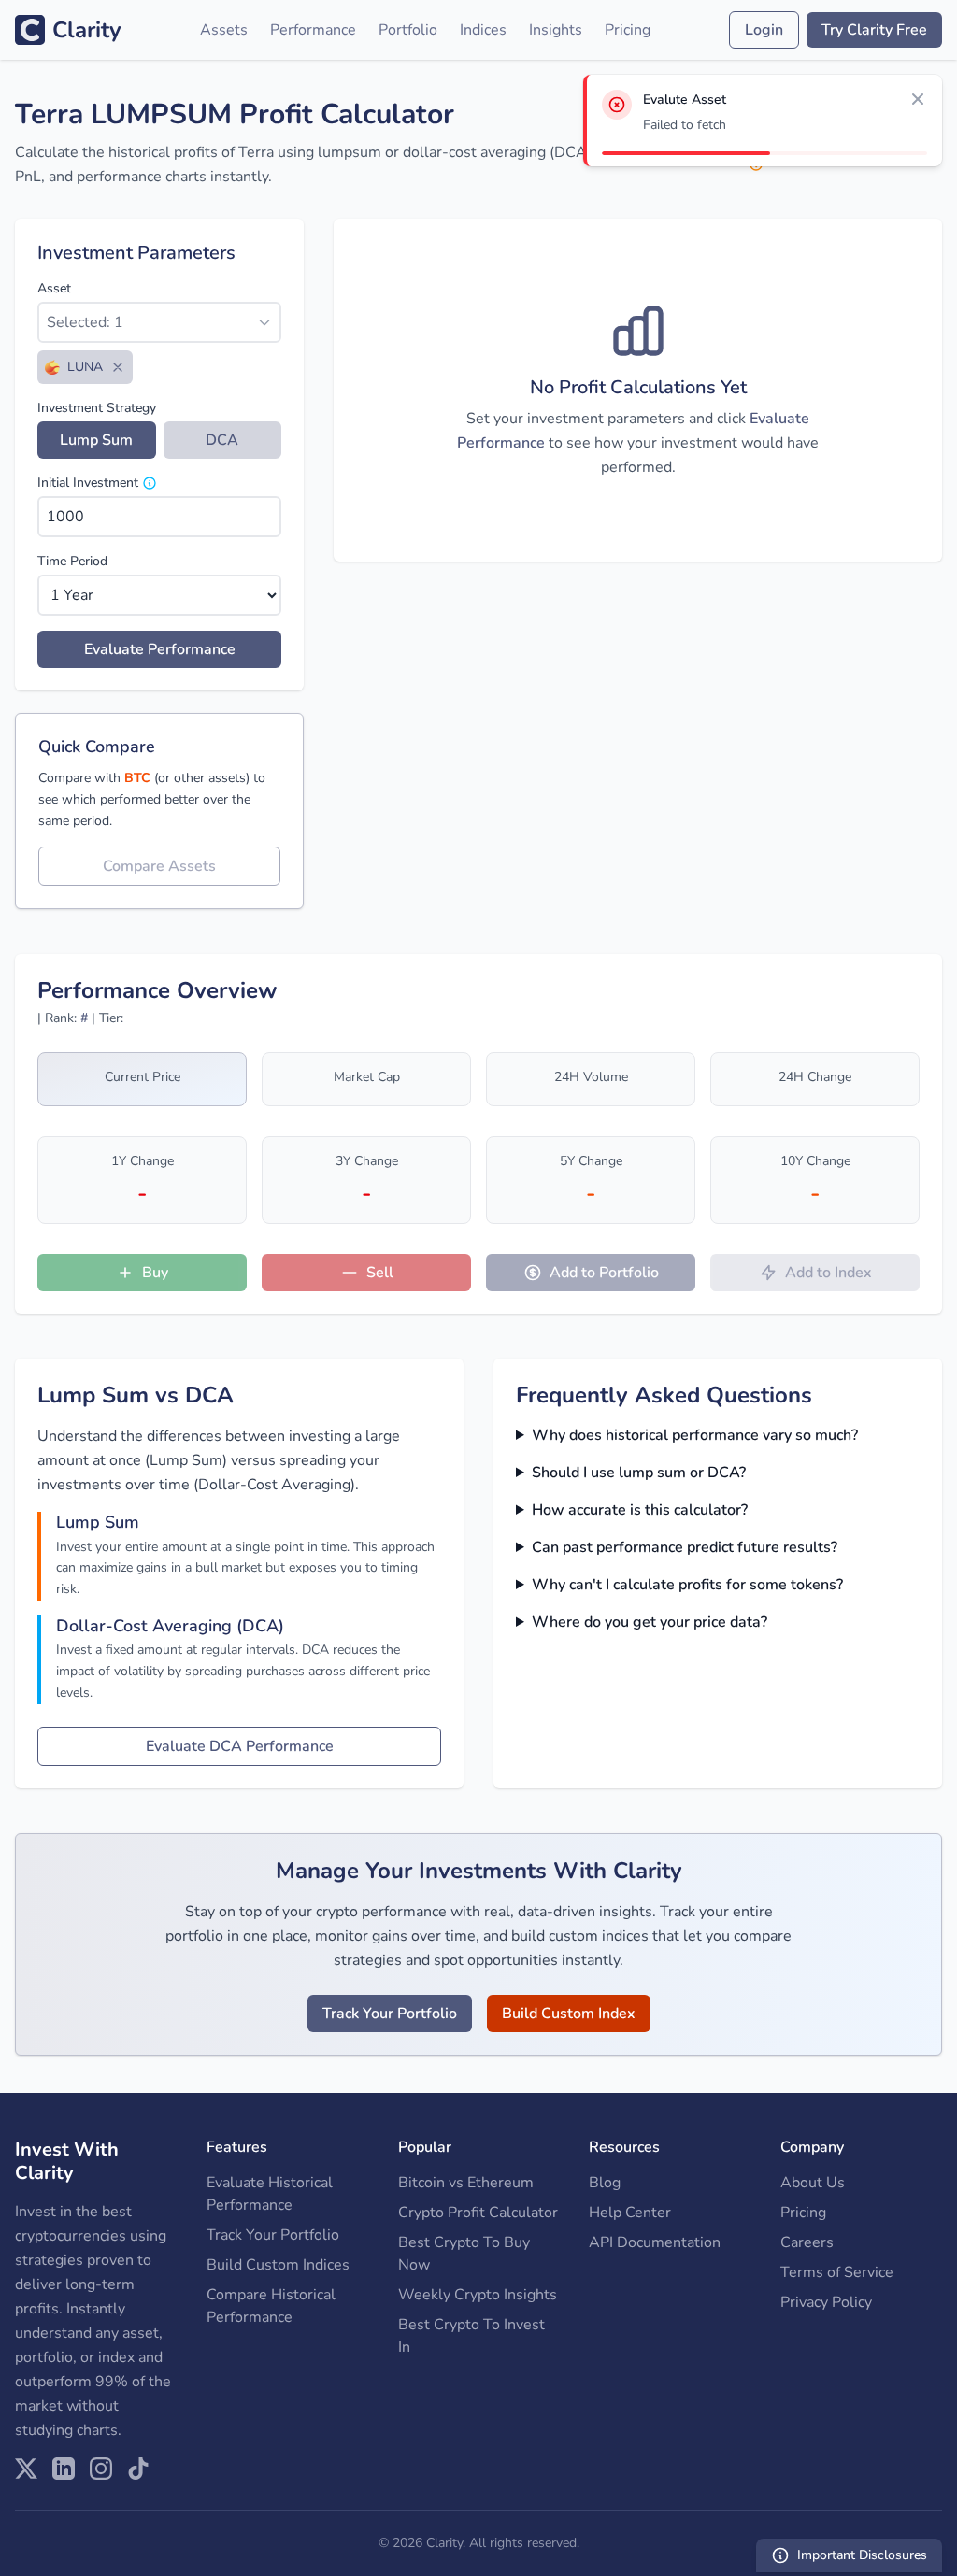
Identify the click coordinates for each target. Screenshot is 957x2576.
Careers (807, 2242)
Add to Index (828, 1273)
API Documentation (655, 2242)
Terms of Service (837, 2272)
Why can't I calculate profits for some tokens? (687, 1585)
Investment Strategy (97, 408)
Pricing (628, 30)
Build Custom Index (569, 2014)
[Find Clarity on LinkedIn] (64, 2469)
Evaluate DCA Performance (240, 1746)
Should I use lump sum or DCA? (639, 1473)
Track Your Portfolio (390, 2014)
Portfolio (408, 30)
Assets (224, 30)
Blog (605, 2183)
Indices (483, 30)
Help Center (630, 2213)
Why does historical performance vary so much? (695, 1435)
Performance (313, 30)
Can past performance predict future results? (685, 1547)
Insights (556, 30)
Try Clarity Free (874, 30)
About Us (813, 2183)
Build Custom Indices (278, 2265)
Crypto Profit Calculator (478, 2213)
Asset (54, 288)
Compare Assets (159, 866)
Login (764, 30)
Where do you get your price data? (650, 1622)
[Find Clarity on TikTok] (138, 2469)
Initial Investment (88, 483)
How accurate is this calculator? (640, 1510)
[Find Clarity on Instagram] (101, 2469)
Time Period (72, 561)
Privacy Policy (826, 2302)
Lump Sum (96, 440)
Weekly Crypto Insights (478, 2295)
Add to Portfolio (604, 1273)
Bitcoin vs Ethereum (466, 2183)
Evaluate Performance (160, 649)
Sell (380, 1273)
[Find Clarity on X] (26, 2469)
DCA (222, 440)
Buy (155, 1273)
